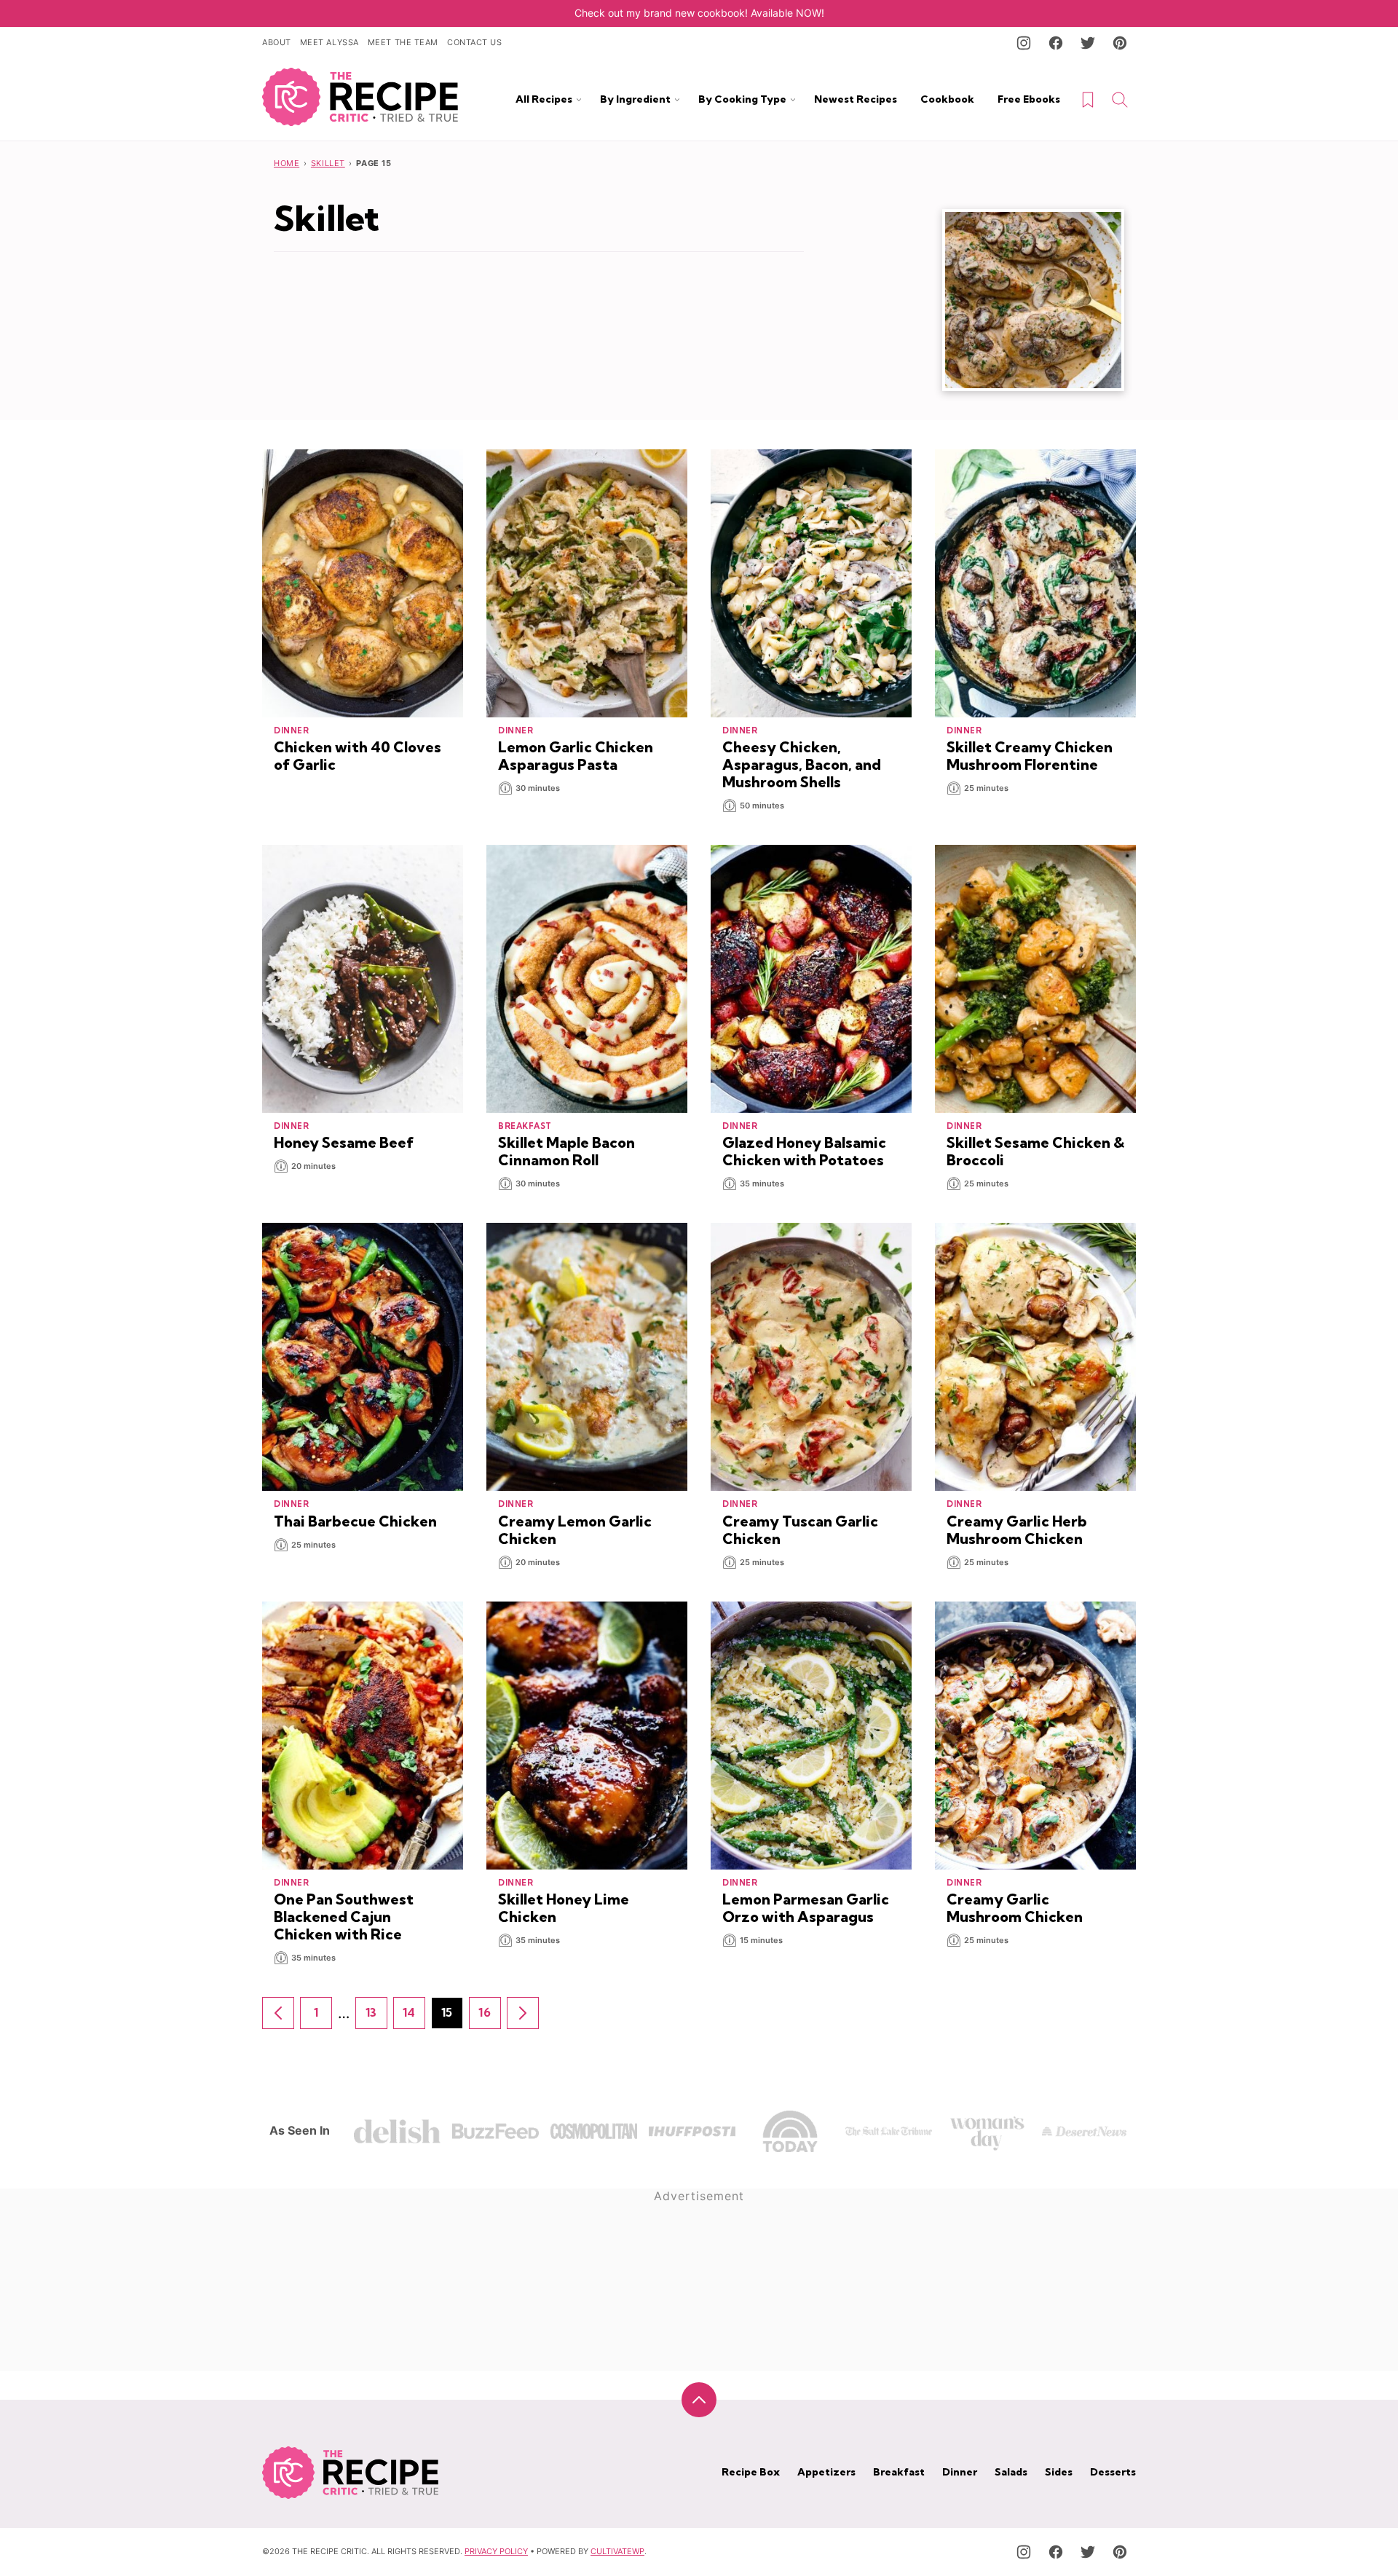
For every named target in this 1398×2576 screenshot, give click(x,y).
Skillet (328, 163)
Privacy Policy (496, 2551)
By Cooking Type (742, 99)
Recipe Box (751, 2472)
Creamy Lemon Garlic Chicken (575, 1530)
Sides (1059, 2472)
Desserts (1113, 2472)
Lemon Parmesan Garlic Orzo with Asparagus (806, 1908)
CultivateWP (617, 2551)
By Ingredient (635, 99)
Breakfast (899, 2472)
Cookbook (947, 99)
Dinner (960, 2472)
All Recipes (544, 99)
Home (287, 163)
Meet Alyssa (329, 42)
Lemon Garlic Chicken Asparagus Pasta (576, 756)
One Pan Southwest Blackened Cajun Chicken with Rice (344, 1917)
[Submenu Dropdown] (579, 100)
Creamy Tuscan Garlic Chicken (800, 1530)
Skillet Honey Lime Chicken (564, 1908)
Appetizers (826, 2472)
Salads (1011, 2472)
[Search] (1120, 100)
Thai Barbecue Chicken (355, 1521)
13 (376, 2017)
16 (490, 2017)
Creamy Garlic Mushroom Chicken (1015, 1908)
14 (414, 2017)
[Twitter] (1088, 43)
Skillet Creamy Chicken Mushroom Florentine (1030, 756)
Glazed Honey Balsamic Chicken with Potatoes (804, 1151)
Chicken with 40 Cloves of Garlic (358, 756)
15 (452, 2017)
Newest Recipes (856, 99)
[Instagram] (1024, 43)
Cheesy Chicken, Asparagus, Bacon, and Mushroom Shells (802, 764)
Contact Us (475, 42)
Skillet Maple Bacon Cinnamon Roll (566, 1151)
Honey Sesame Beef (344, 1142)
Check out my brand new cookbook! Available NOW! (699, 13)
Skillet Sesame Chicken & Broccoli (1035, 1151)
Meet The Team (403, 42)
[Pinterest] (1120, 43)
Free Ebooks (1029, 99)
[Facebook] (1056, 43)
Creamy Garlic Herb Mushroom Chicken (1017, 1530)
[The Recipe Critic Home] (360, 97)
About (277, 42)
